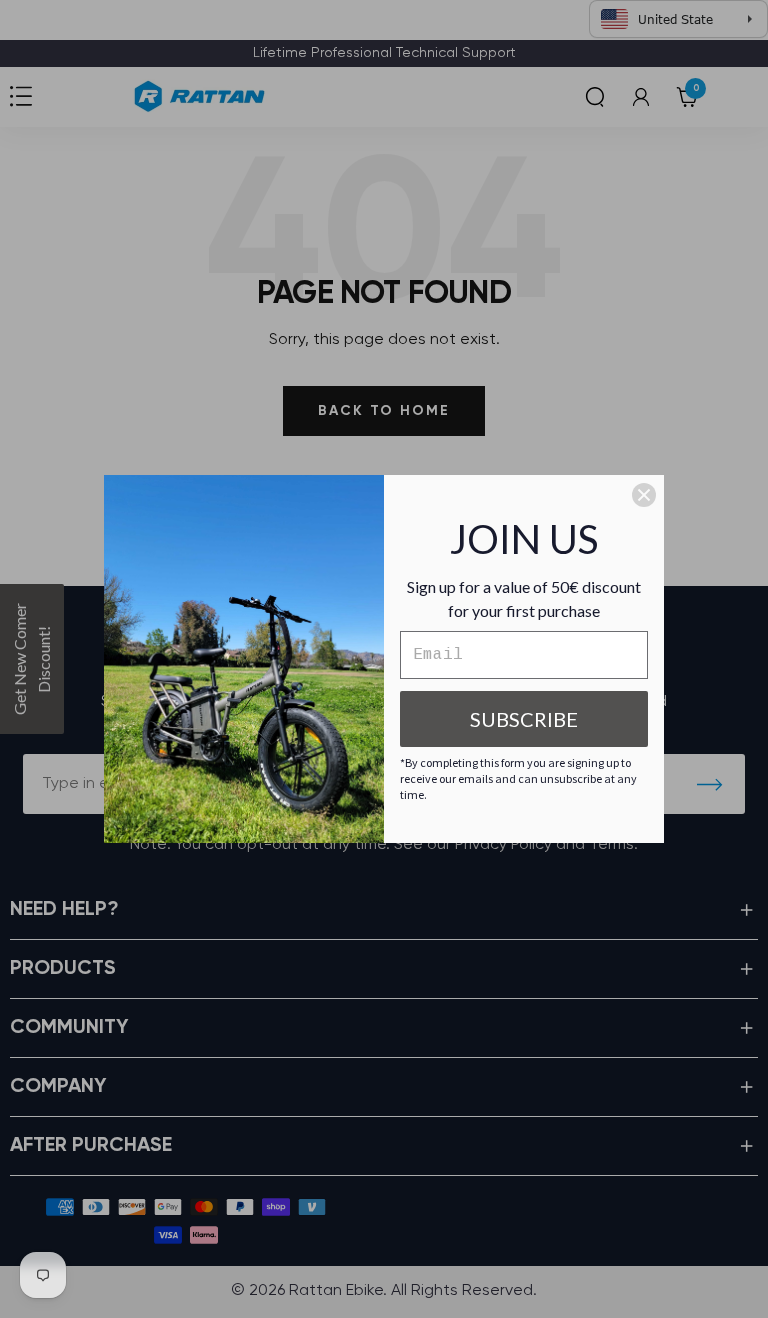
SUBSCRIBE (524, 719)
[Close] (644, 495)
